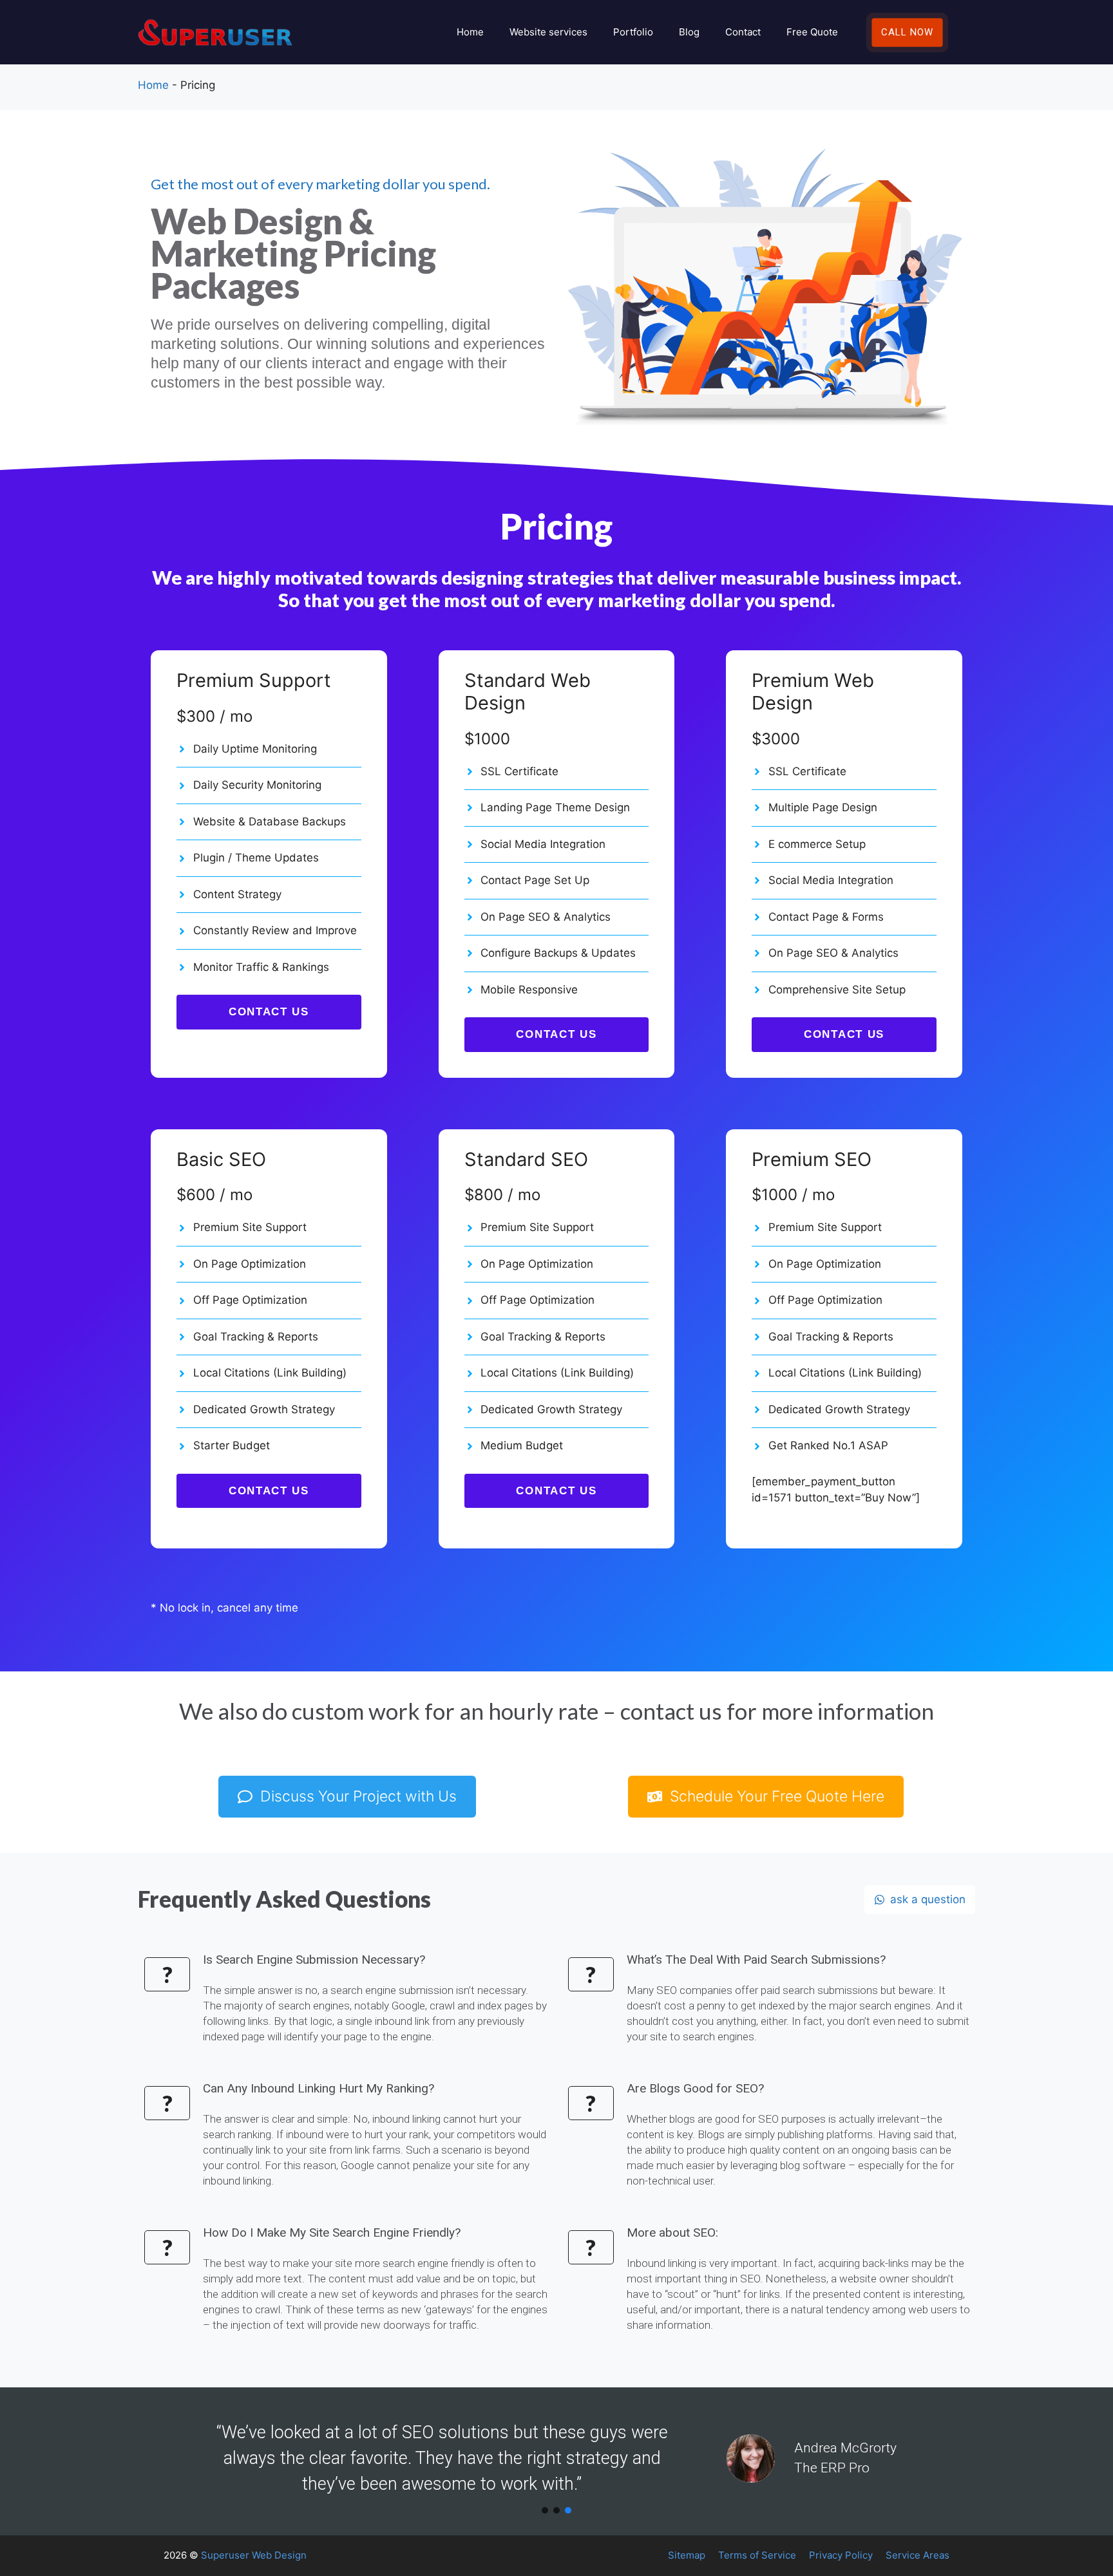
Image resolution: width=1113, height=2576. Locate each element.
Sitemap (687, 2555)
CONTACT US (269, 1012)
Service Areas (918, 2555)
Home (470, 32)
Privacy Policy (841, 2555)
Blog (689, 32)
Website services (548, 32)
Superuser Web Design (254, 2555)
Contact (743, 32)
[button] (545, 2510)
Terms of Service (757, 2555)
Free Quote (812, 32)
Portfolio (633, 32)
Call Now (907, 32)
